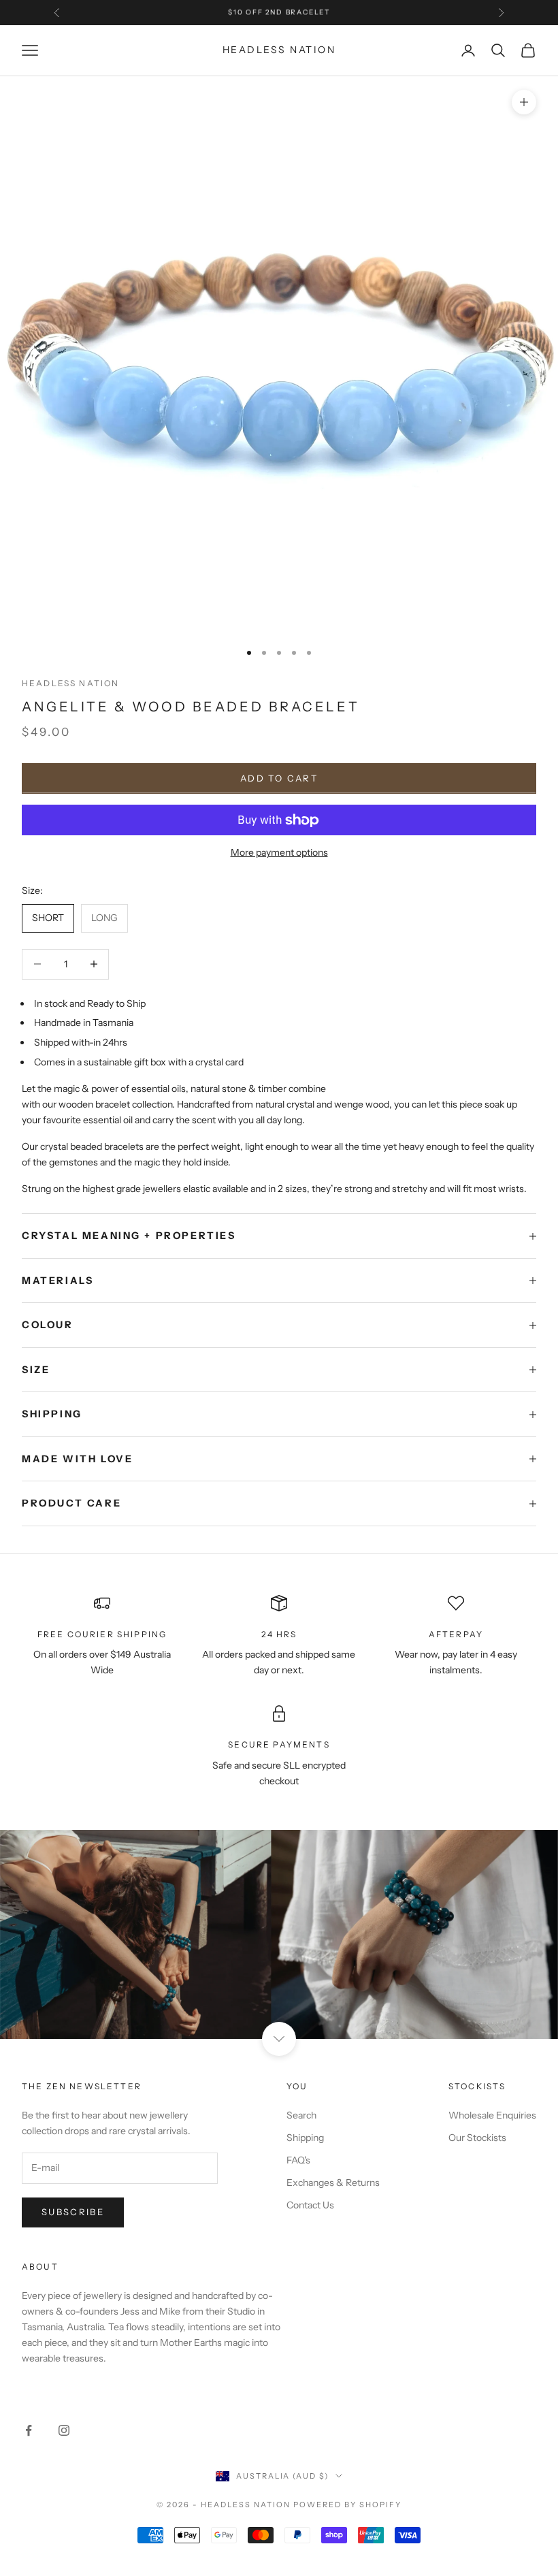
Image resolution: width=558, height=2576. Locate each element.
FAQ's (298, 2160)
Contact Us (310, 2205)
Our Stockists (477, 2138)
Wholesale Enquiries (492, 2115)
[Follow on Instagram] (64, 2430)
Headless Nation (70, 683)
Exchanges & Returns (333, 2183)
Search (301, 2115)
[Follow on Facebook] (29, 2430)
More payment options (279, 852)
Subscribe (73, 2212)
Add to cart (279, 778)
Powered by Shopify (347, 2505)
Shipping (305, 2138)
